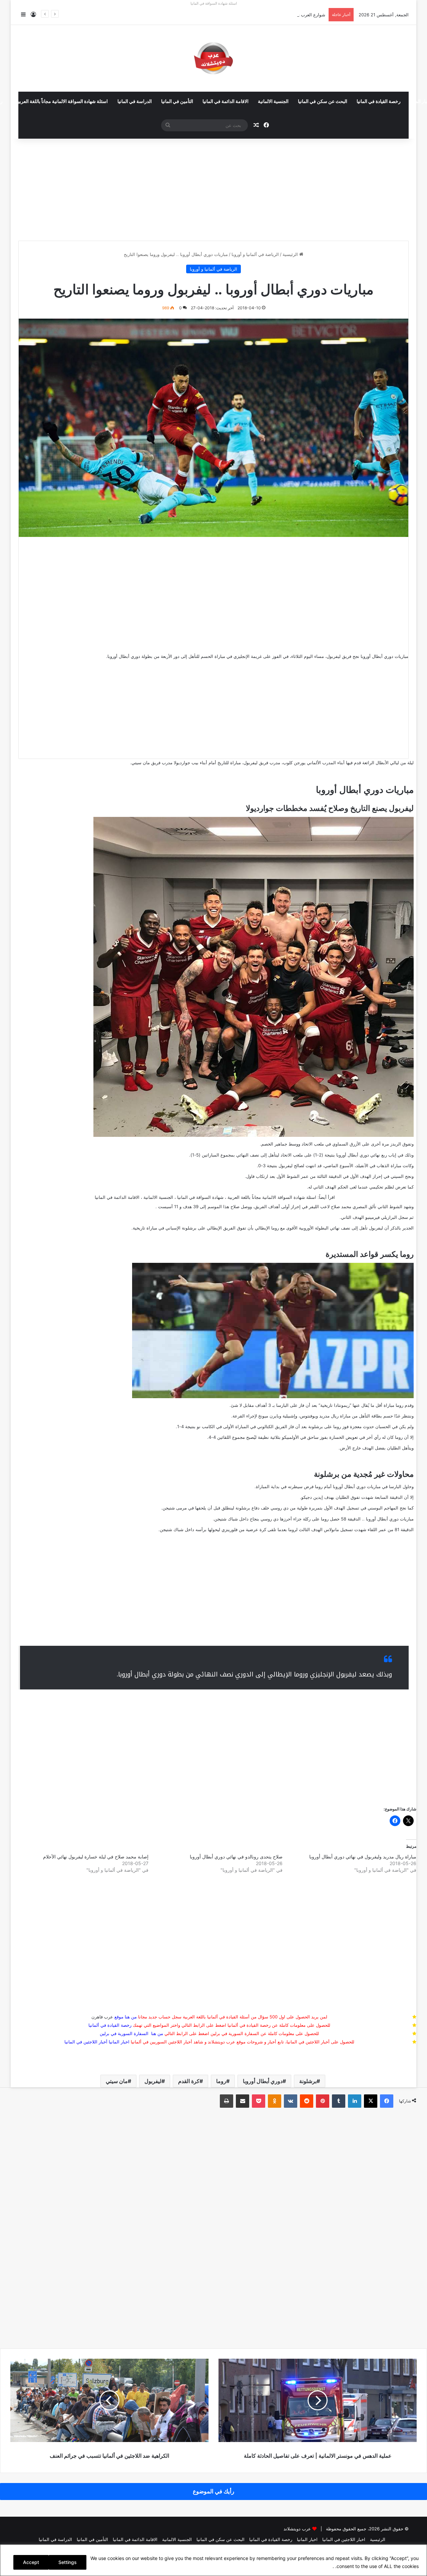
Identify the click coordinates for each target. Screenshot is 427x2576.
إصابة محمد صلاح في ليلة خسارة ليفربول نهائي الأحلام (96, 1857)
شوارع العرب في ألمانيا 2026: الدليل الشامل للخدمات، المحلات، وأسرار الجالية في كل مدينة (240, 15)
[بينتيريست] (323, 2101)
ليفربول (153, 2081)
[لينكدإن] (355, 2101)
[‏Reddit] (307, 2101)
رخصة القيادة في (110, 2025)
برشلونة (308, 2081)
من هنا (131, 2017)
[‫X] (371, 2101)
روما (221, 2081)
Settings (68, 2562)
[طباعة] (227, 2101)
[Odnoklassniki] (275, 2101)
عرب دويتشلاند (297, 2529)
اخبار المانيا (119, 2042)
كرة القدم (189, 2081)
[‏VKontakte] (291, 2101)
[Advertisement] (213, 187)
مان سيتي (117, 2081)
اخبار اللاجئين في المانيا (344, 2539)
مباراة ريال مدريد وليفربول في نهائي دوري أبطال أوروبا (363, 1857)
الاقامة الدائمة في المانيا (226, 102)
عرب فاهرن (107, 2017)
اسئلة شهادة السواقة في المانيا (214, 3)
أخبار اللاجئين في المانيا (86, 2042)
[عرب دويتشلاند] (213, 58)
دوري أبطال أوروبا (263, 2081)
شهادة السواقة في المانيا (200, 1197)
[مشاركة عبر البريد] (243, 2101)
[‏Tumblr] (339, 2101)
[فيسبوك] (387, 2101)
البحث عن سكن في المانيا (323, 102)
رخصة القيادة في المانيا (379, 102)
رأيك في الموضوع (213, 2491)
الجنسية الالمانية (273, 102)
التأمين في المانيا (177, 102)
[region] (213, 2560)
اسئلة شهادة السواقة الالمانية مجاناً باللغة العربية (62, 102)
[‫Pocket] (259, 2101)
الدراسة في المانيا (135, 102)
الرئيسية (291, 254)
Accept (31, 2562)
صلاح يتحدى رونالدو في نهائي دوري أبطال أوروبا (236, 1857)
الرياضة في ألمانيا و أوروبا (255, 254)
